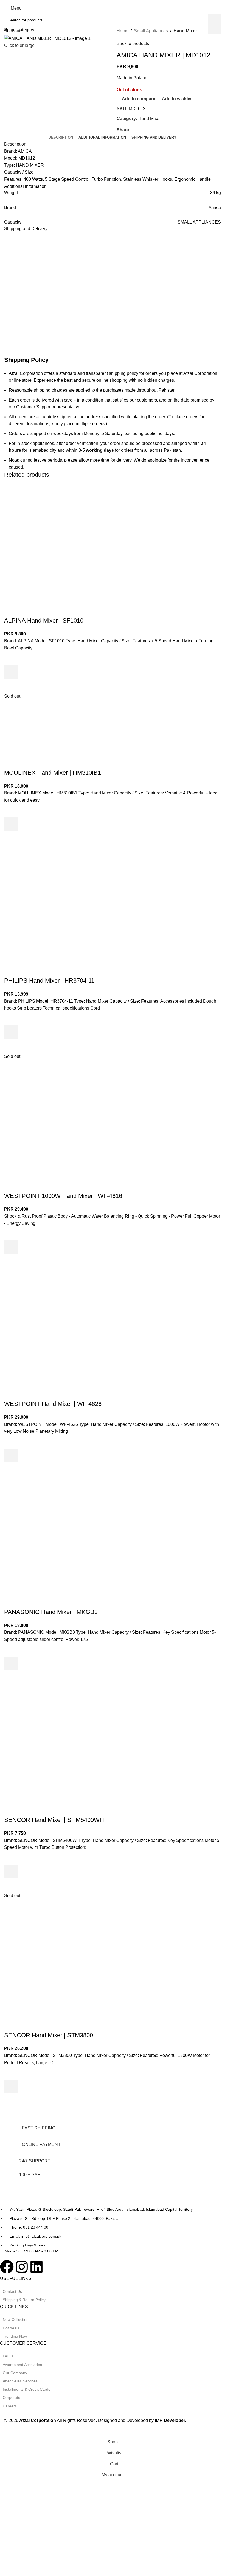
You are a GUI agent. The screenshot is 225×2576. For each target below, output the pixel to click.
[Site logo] (113, 8)
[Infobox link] (108, 2134)
